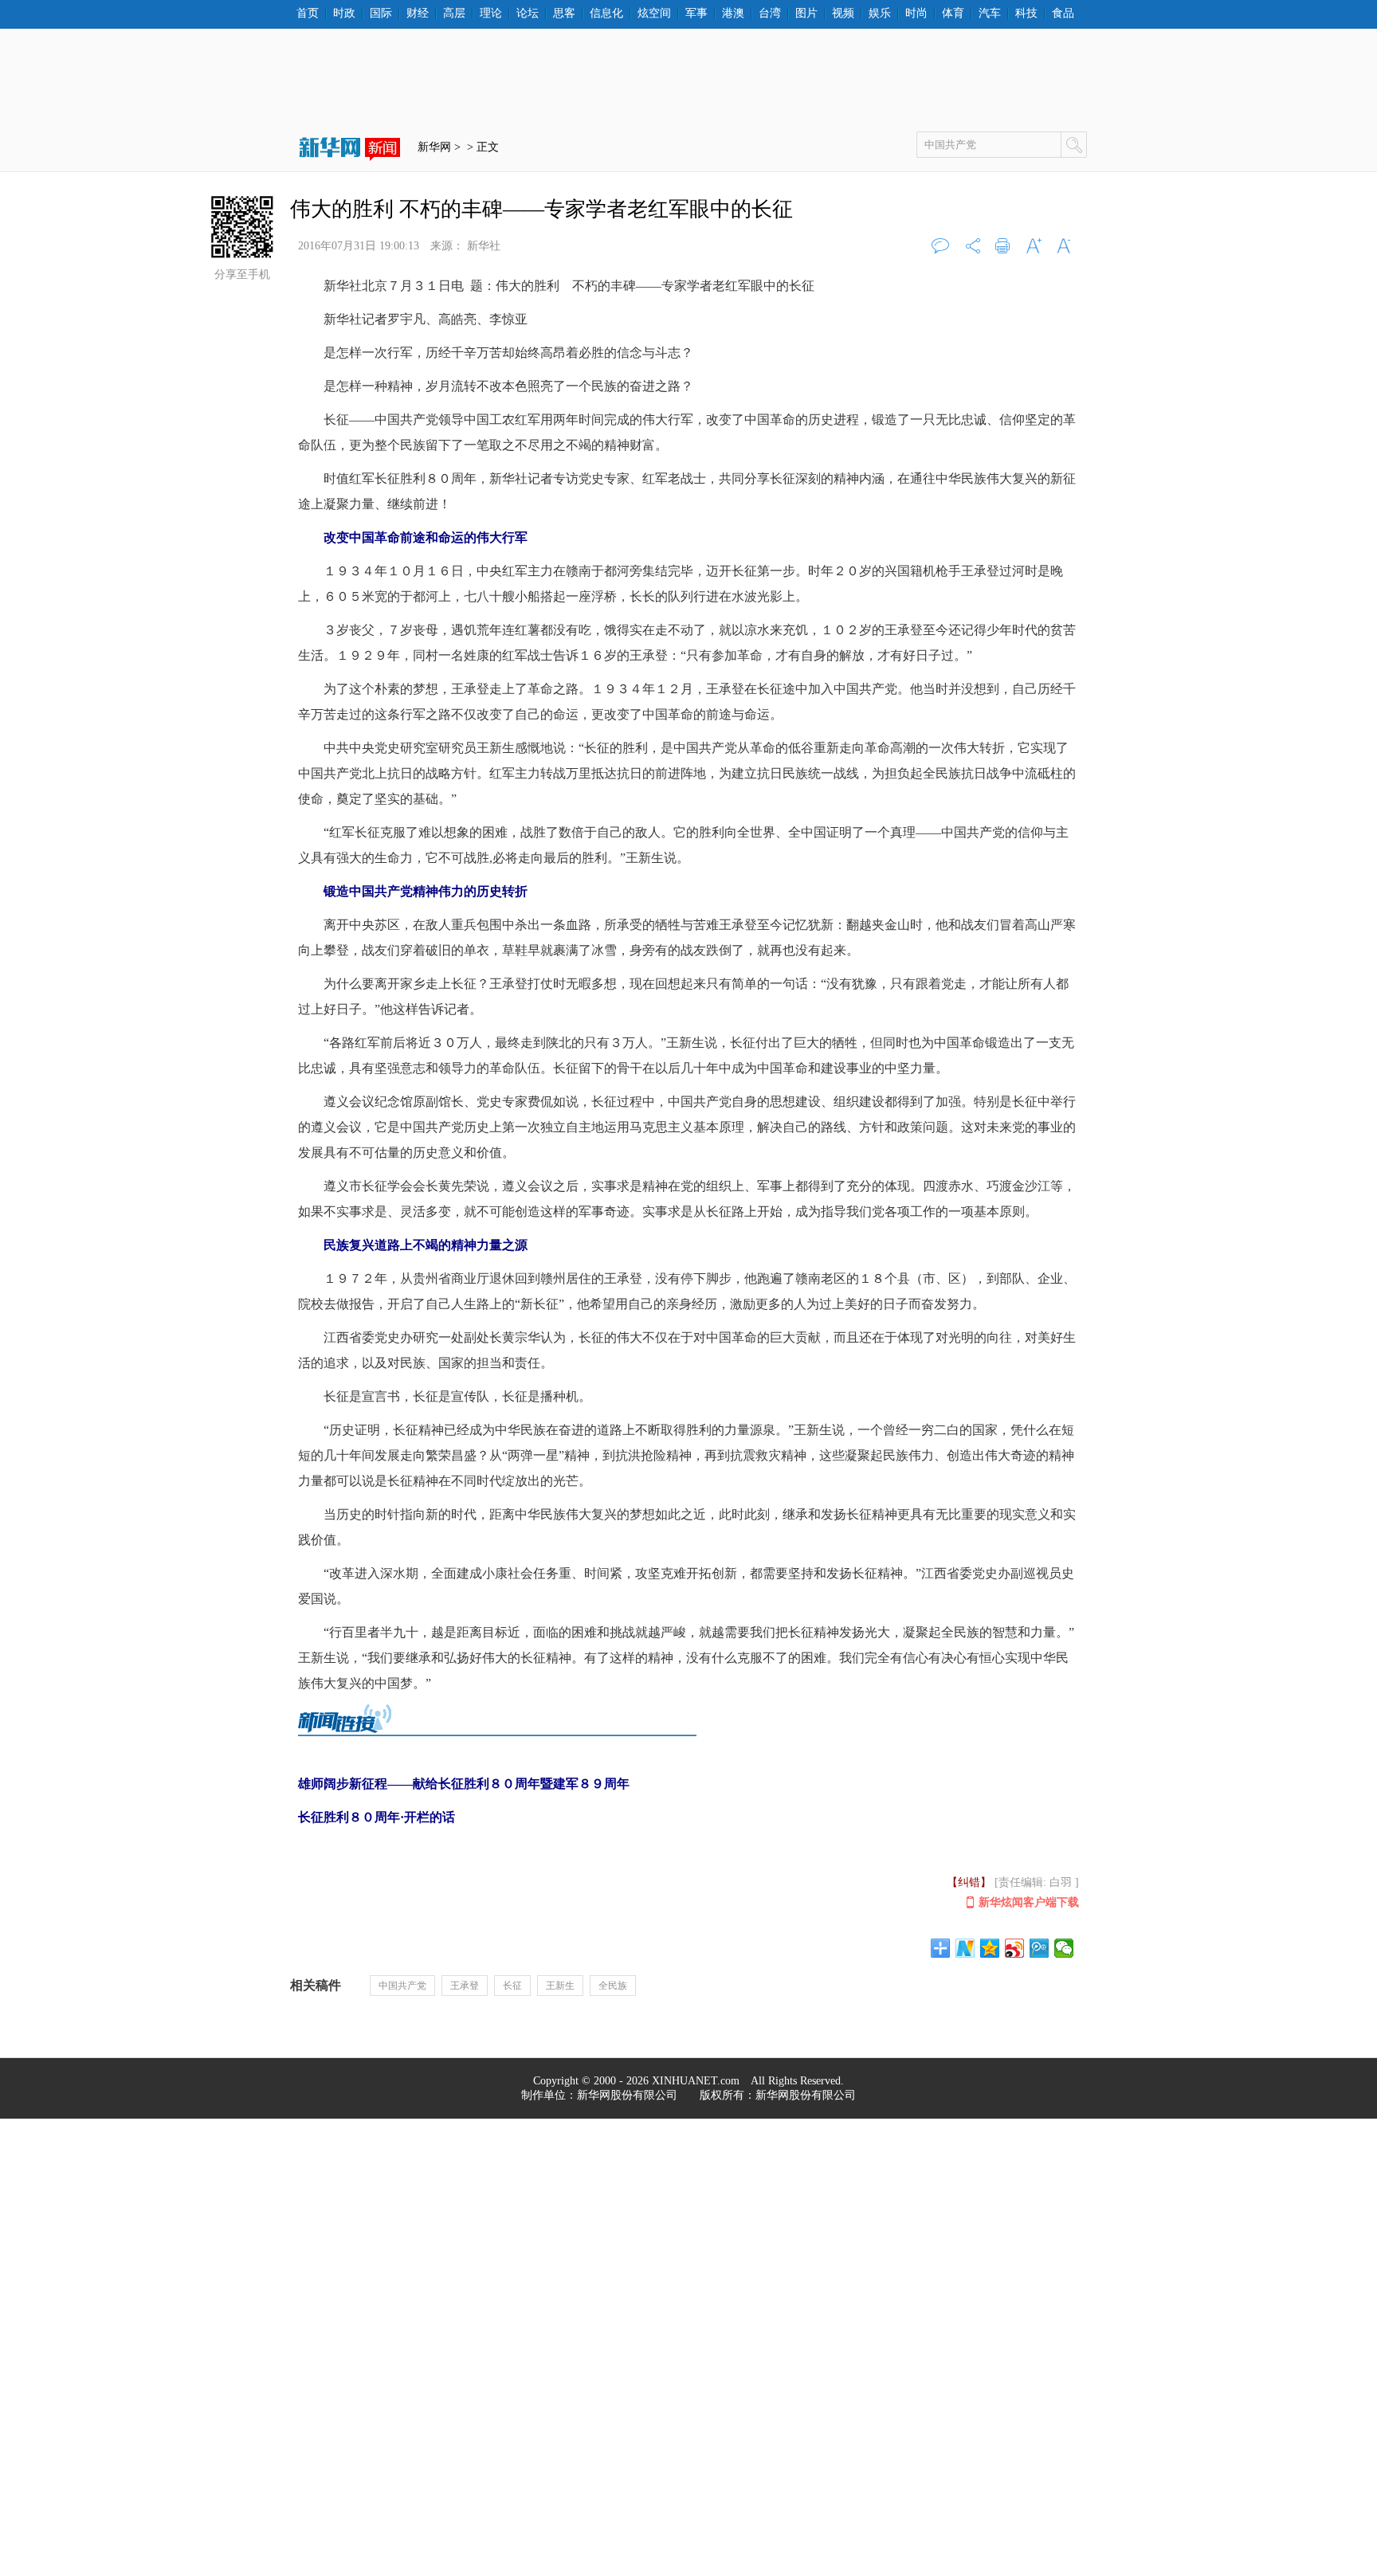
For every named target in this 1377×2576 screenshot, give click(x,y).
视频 (843, 14)
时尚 (916, 14)
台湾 (770, 14)
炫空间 (654, 14)
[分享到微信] (1064, 1948)
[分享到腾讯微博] (1040, 1948)
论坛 (528, 14)
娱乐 (880, 14)
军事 (696, 14)
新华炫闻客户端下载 (1029, 1902)
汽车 (990, 14)
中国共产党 (402, 1986)
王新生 (560, 1986)
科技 (1026, 14)
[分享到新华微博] (965, 1948)
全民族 (613, 1986)
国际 (381, 14)
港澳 (733, 14)
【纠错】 (969, 1882)
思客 (564, 14)
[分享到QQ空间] (990, 1948)
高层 (454, 14)
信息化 (606, 14)
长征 (512, 1986)
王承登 (465, 1986)
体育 (953, 14)
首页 (308, 14)
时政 (344, 14)
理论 (491, 14)
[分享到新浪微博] (1015, 1948)
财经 (418, 14)
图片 (806, 14)
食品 (1063, 14)
